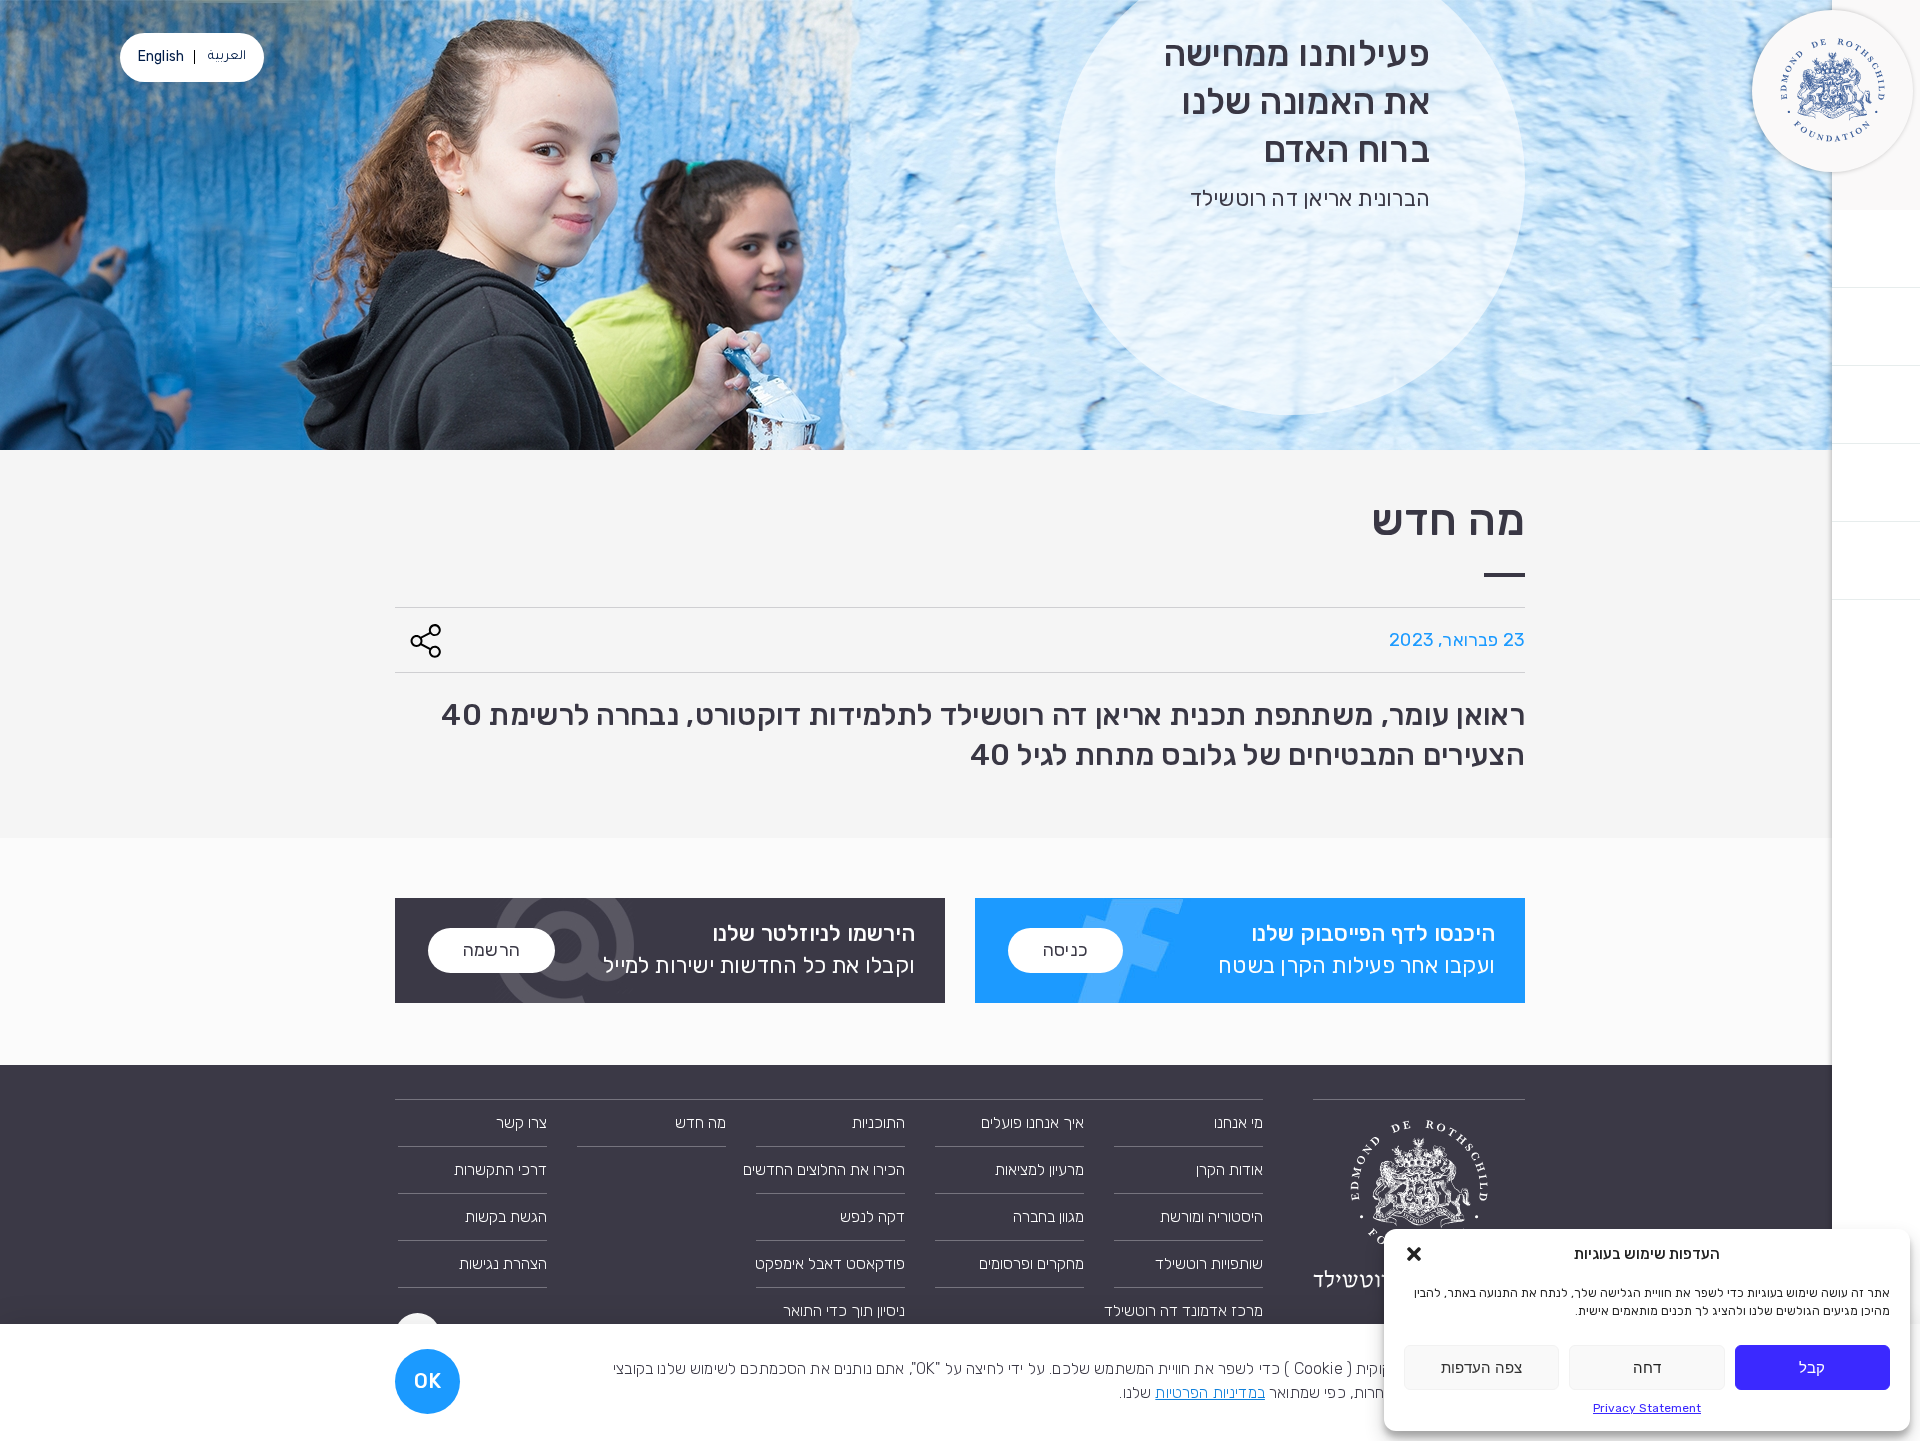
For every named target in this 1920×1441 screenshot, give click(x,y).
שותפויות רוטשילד (1209, 1263)
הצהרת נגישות (503, 1263)
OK (427, 1381)
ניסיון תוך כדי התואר (844, 1310)
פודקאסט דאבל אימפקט (830, 1263)
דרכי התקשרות (500, 1169)
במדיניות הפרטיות (1210, 1392)
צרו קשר (521, 1122)
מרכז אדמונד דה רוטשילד (1188, 1310)
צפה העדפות (1481, 1367)
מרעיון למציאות (1039, 1169)
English (161, 56)
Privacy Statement (1647, 1408)
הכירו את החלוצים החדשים (830, 1169)
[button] (1414, 1254)
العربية (227, 57)
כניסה (1065, 950)
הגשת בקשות (506, 1216)
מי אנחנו (1238, 1122)
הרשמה (491, 950)
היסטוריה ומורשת (1211, 1216)
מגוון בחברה (1048, 1216)
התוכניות (878, 1122)
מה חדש (700, 1122)
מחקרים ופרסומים (1031, 1263)
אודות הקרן (1229, 1169)
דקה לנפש (872, 1216)
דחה (1647, 1367)
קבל (1812, 1367)
